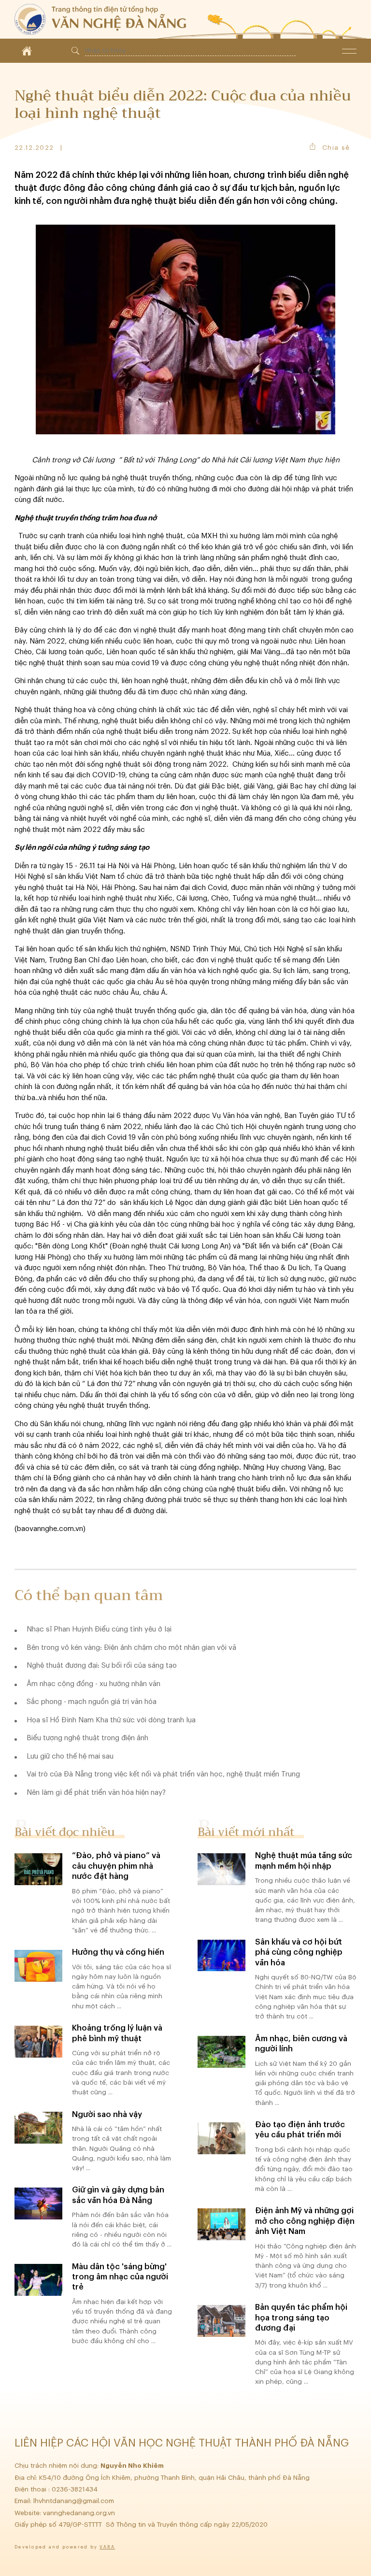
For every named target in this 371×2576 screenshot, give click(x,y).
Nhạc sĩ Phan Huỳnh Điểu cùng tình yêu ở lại (99, 1629)
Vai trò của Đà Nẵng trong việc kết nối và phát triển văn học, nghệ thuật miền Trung (163, 1774)
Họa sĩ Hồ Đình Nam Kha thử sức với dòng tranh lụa (111, 1720)
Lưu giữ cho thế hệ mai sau (70, 1756)
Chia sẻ (336, 148)
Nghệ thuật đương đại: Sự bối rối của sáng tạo (102, 1666)
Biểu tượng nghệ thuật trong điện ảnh (87, 1738)
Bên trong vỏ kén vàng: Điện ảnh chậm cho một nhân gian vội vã (131, 1648)
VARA (107, 2547)
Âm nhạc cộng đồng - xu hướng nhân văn (93, 1684)
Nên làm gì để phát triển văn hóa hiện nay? (96, 1793)
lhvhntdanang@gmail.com (75, 2501)
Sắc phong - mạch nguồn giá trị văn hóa (92, 1702)
